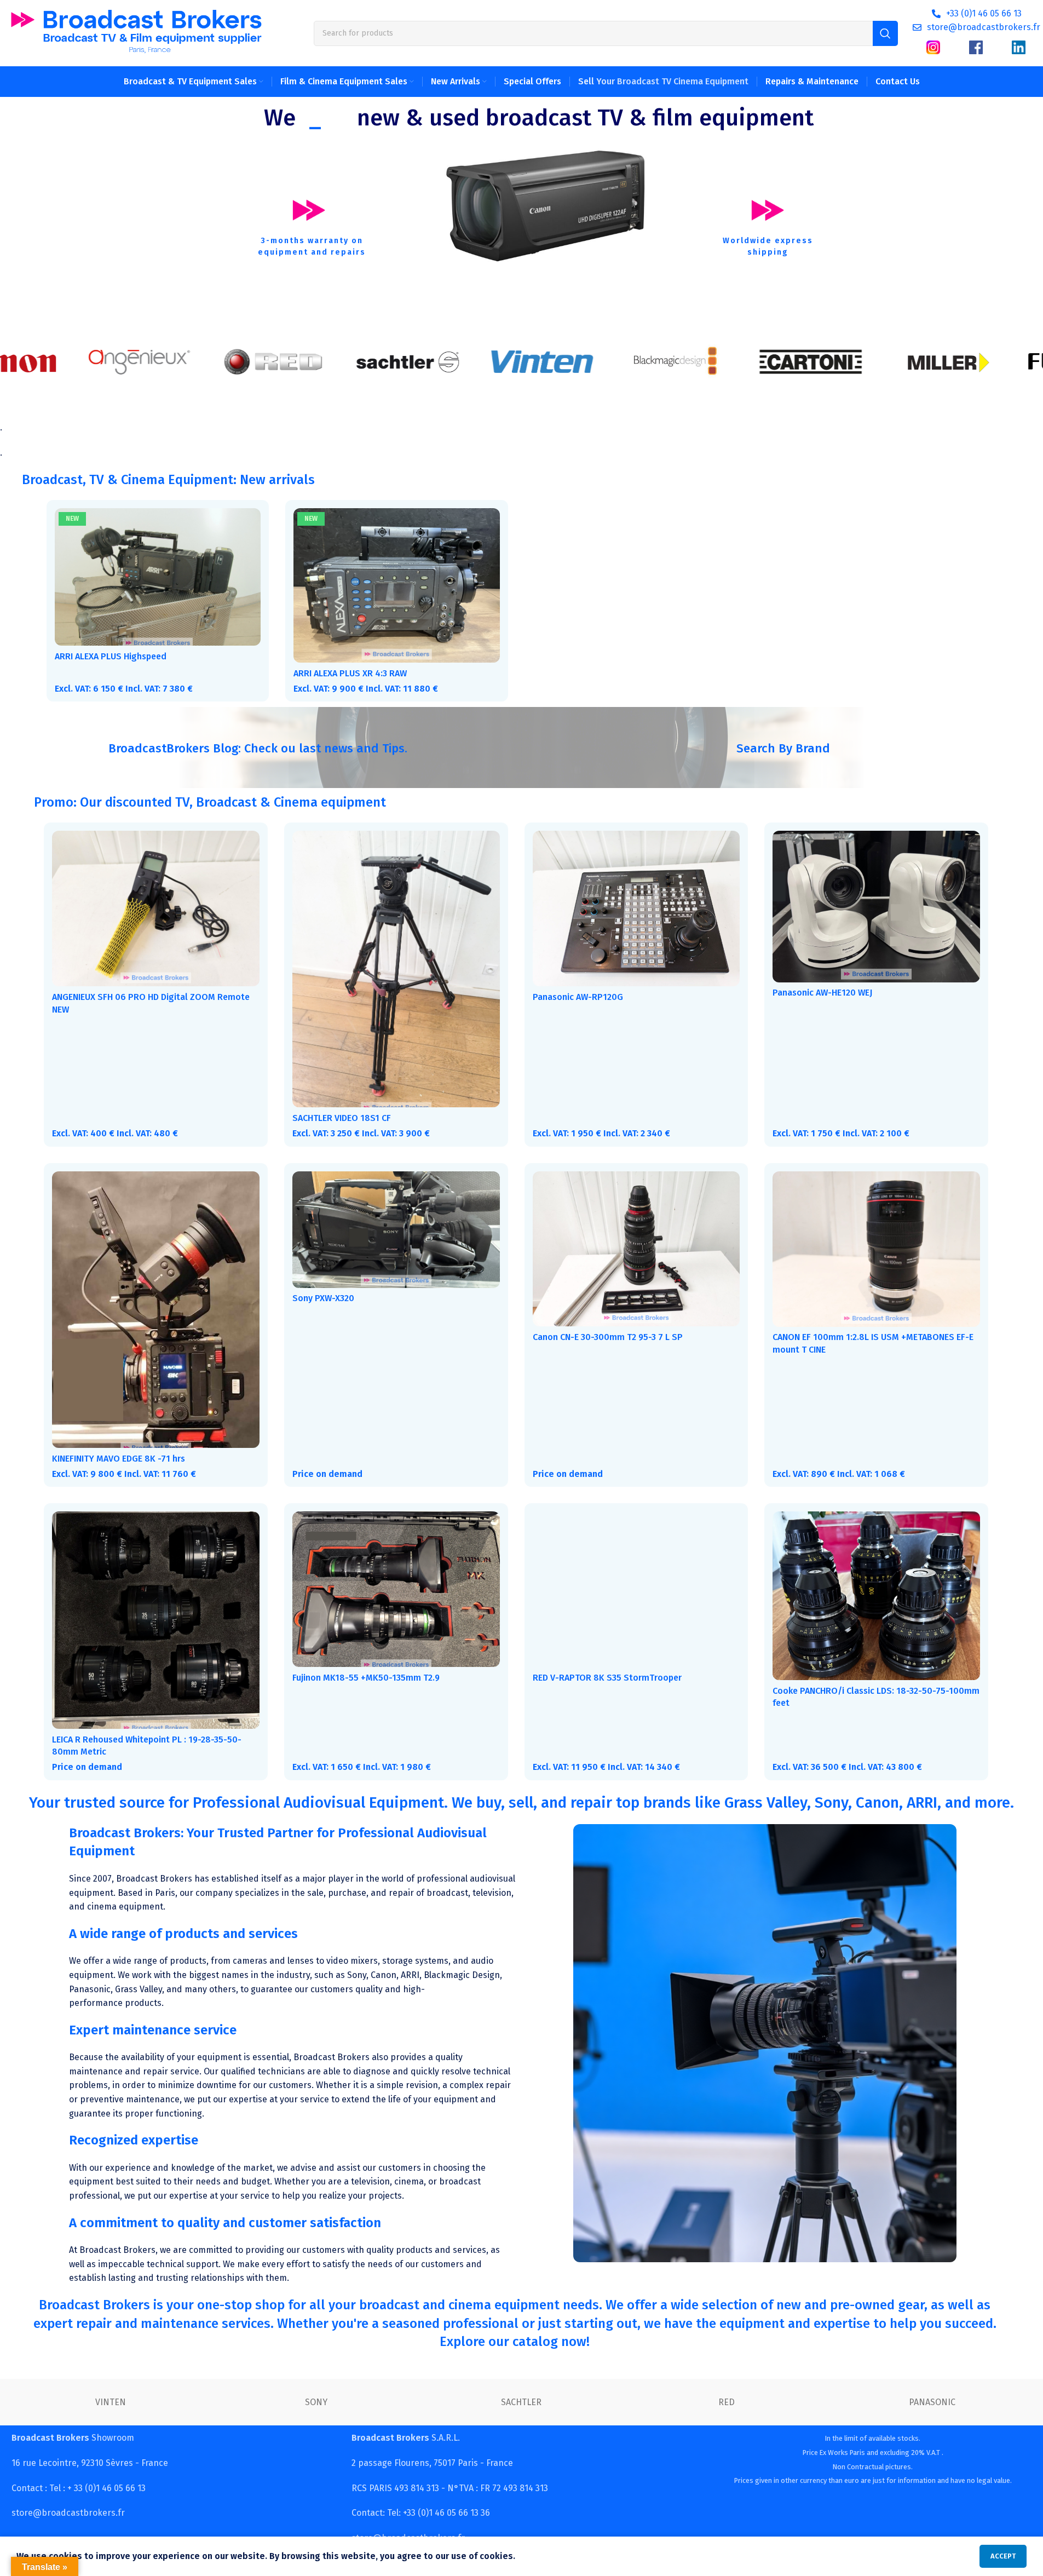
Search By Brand (783, 748)
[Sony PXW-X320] (396, 1230)
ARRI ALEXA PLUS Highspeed (111, 656)
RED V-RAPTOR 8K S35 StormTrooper (607, 1678)
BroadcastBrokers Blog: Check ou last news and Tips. (258, 748)
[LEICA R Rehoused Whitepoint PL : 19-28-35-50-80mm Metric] (156, 1620)
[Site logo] (136, 33)
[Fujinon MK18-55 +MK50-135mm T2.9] (396, 1589)
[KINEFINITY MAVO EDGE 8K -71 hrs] (156, 1310)
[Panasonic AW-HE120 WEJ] (876, 906)
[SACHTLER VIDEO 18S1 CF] (396, 969)
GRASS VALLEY (111, 2402)
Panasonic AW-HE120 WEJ (822, 993)
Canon (521, 2402)
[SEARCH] (885, 33)
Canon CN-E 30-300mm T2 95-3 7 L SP (608, 1337)
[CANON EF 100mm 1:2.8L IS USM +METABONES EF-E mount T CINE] (876, 1249)
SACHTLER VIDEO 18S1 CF (342, 1118)
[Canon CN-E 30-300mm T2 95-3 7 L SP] (636, 1249)
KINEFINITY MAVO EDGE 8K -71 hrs (119, 1459)
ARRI (727, 2402)
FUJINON (316, 2402)
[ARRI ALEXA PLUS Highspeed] (158, 577)
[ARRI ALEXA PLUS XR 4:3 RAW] (396, 585)
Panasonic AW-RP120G (578, 997)
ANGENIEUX (932, 2402)
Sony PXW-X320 (323, 1298)
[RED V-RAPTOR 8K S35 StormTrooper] (636, 1589)
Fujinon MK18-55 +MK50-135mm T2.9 (366, 1678)
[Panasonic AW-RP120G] (636, 909)
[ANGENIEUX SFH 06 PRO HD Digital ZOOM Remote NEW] (156, 909)
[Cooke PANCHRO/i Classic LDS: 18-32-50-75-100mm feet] (876, 1596)
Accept (1003, 2556)
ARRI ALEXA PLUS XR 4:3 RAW (350, 673)
